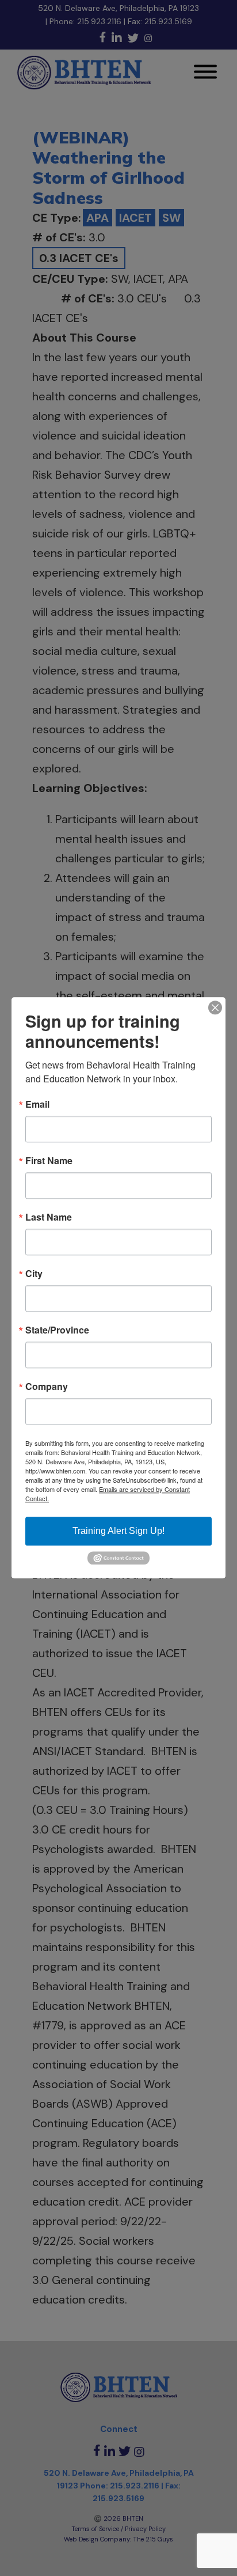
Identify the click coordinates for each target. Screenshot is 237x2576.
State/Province (57, 1330)
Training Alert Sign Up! (118, 1531)
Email (37, 1104)
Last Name (49, 1217)
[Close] (215, 1007)
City (34, 1274)
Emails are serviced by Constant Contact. (108, 1494)
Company (47, 1387)
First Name (49, 1161)
